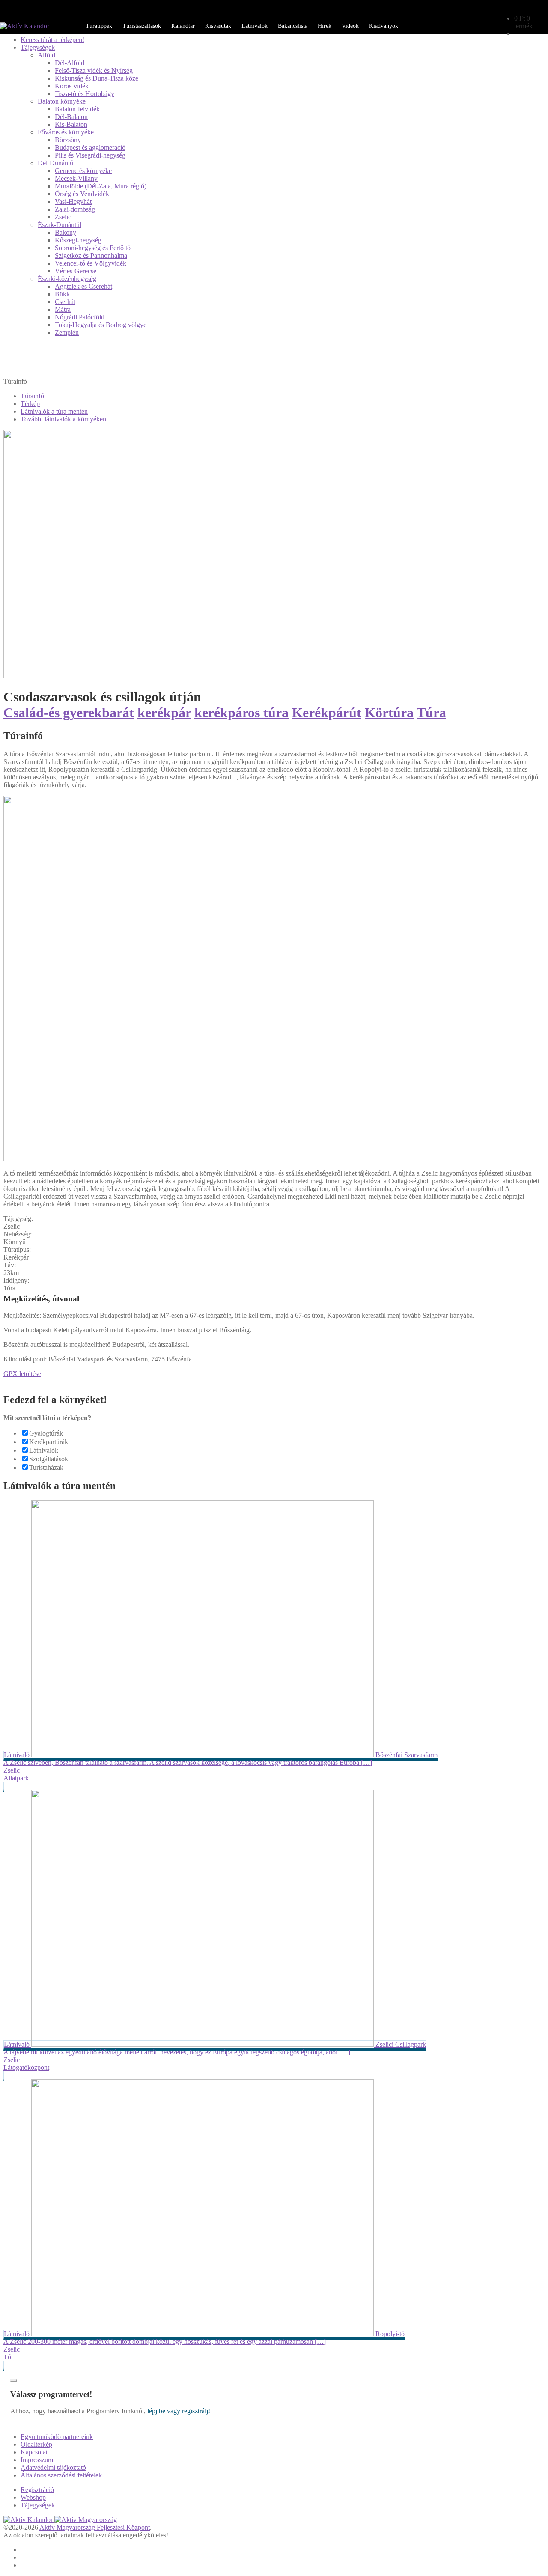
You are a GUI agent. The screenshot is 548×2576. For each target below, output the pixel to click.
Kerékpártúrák (49, 1442)
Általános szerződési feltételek (61, 2475)
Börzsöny (68, 140)
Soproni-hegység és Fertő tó (93, 248)
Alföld (46, 55)
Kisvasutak (218, 26)
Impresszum (37, 2460)
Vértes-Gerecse (76, 271)
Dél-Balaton (71, 117)
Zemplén (67, 333)
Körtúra (389, 713)
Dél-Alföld (70, 63)
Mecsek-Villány (76, 178)
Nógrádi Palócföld (80, 317)
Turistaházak (46, 1467)
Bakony (66, 232)
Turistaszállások (142, 26)
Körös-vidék (72, 86)
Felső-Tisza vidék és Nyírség (94, 70)
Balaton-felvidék (77, 109)
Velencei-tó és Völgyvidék (91, 263)
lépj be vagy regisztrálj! (179, 2411)
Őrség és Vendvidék (82, 194)
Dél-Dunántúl (56, 163)
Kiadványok (384, 26)
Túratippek (99, 26)
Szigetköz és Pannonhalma (91, 255)
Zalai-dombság (75, 209)
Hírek (325, 26)
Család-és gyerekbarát (69, 713)
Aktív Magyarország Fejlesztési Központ (95, 2527)
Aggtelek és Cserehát (83, 286)
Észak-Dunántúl (60, 225)
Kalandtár (183, 26)
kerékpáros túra (241, 713)
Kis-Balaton (71, 124)
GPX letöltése (22, 1374)
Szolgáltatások (49, 1459)
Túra (431, 713)
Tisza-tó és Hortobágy (85, 94)
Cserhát (65, 302)
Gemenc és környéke (83, 171)
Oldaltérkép (36, 2444)
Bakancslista (293, 26)
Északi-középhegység (67, 279)
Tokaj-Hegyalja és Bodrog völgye (101, 325)
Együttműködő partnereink (57, 2437)
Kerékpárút (327, 713)
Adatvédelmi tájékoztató (53, 2467)
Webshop (33, 2497)
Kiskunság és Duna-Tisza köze (97, 78)
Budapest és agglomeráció (90, 148)
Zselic (63, 217)
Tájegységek (38, 47)
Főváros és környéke (66, 132)
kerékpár (164, 713)
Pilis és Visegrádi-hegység (90, 155)
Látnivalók (255, 26)
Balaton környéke (62, 101)
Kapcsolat (34, 2452)
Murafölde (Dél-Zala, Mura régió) (101, 186)
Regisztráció (37, 2490)
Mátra (63, 309)
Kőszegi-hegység (78, 240)
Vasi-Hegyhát (73, 201)
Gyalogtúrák (46, 1433)
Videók (350, 26)
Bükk (62, 294)
